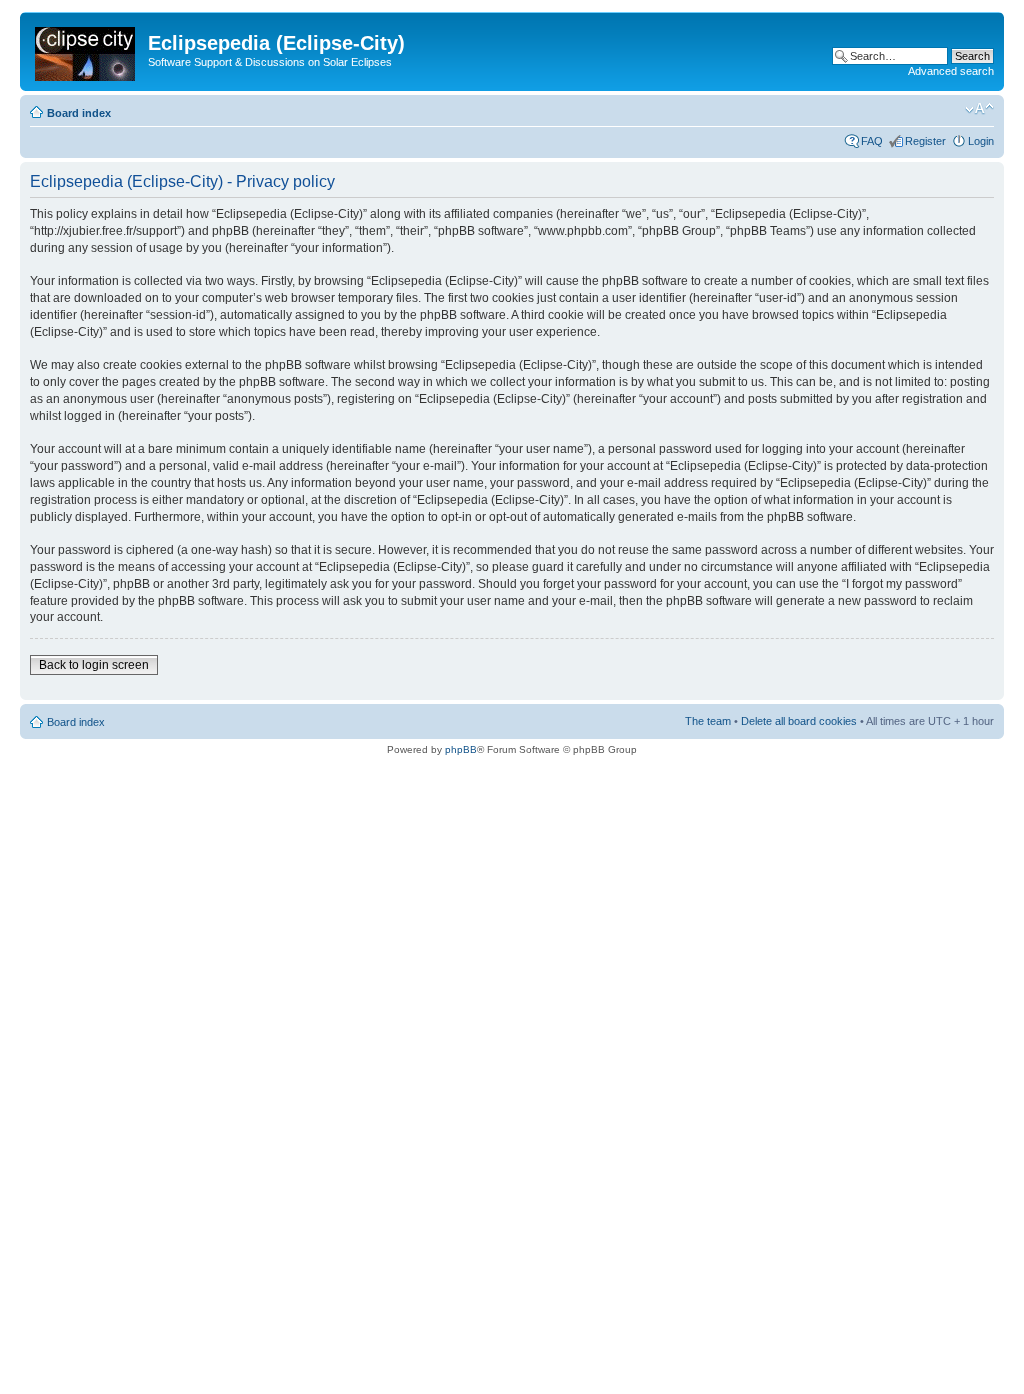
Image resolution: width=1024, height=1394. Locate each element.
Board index (79, 113)
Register (925, 141)
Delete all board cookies (799, 721)
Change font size (979, 109)
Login (981, 141)
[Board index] (86, 50)
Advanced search (951, 71)
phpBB (461, 749)
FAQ (872, 141)
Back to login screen (94, 665)
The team (708, 721)
